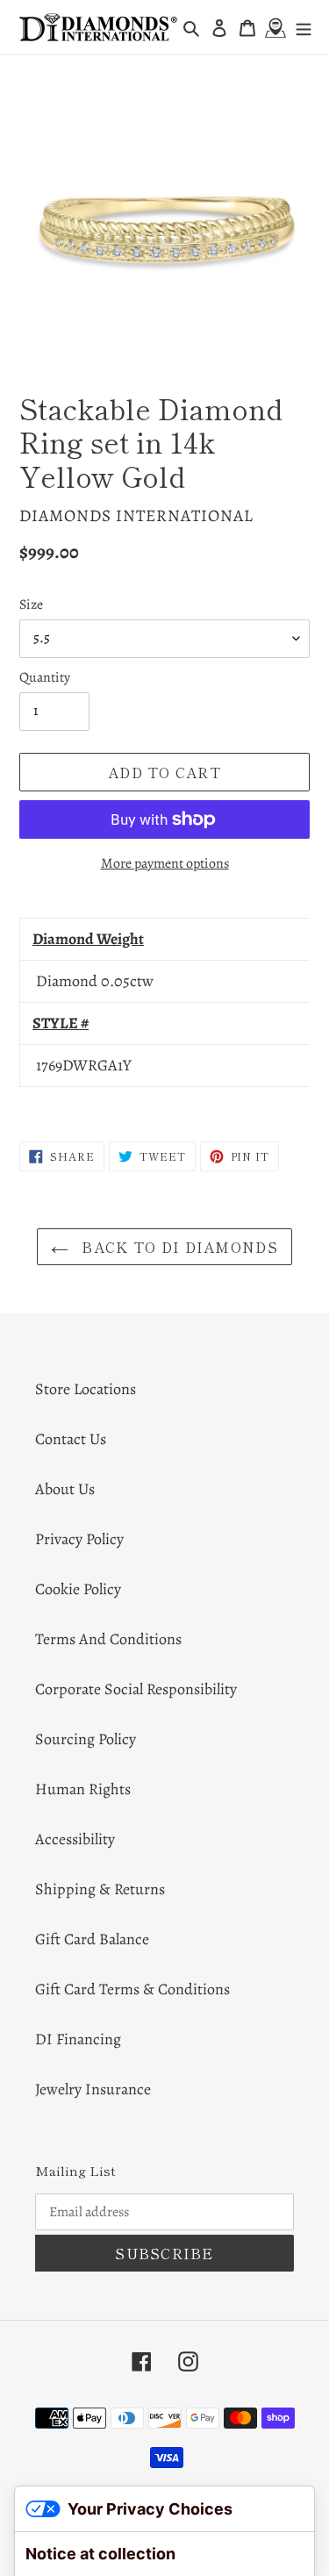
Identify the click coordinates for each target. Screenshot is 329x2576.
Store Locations (86, 1389)
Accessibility (75, 1839)
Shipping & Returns (100, 1889)
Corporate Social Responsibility (136, 1689)
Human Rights (83, 1789)
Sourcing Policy (86, 1739)
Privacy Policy (79, 1539)
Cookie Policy (78, 1589)
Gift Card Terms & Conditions (132, 1989)
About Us (65, 1489)
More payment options (165, 863)
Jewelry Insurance (93, 2089)
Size (31, 605)
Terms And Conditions (108, 1639)
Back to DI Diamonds (178, 1247)
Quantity (45, 677)
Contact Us (71, 1439)
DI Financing (78, 2039)
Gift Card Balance (92, 1939)
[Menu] (304, 28)
